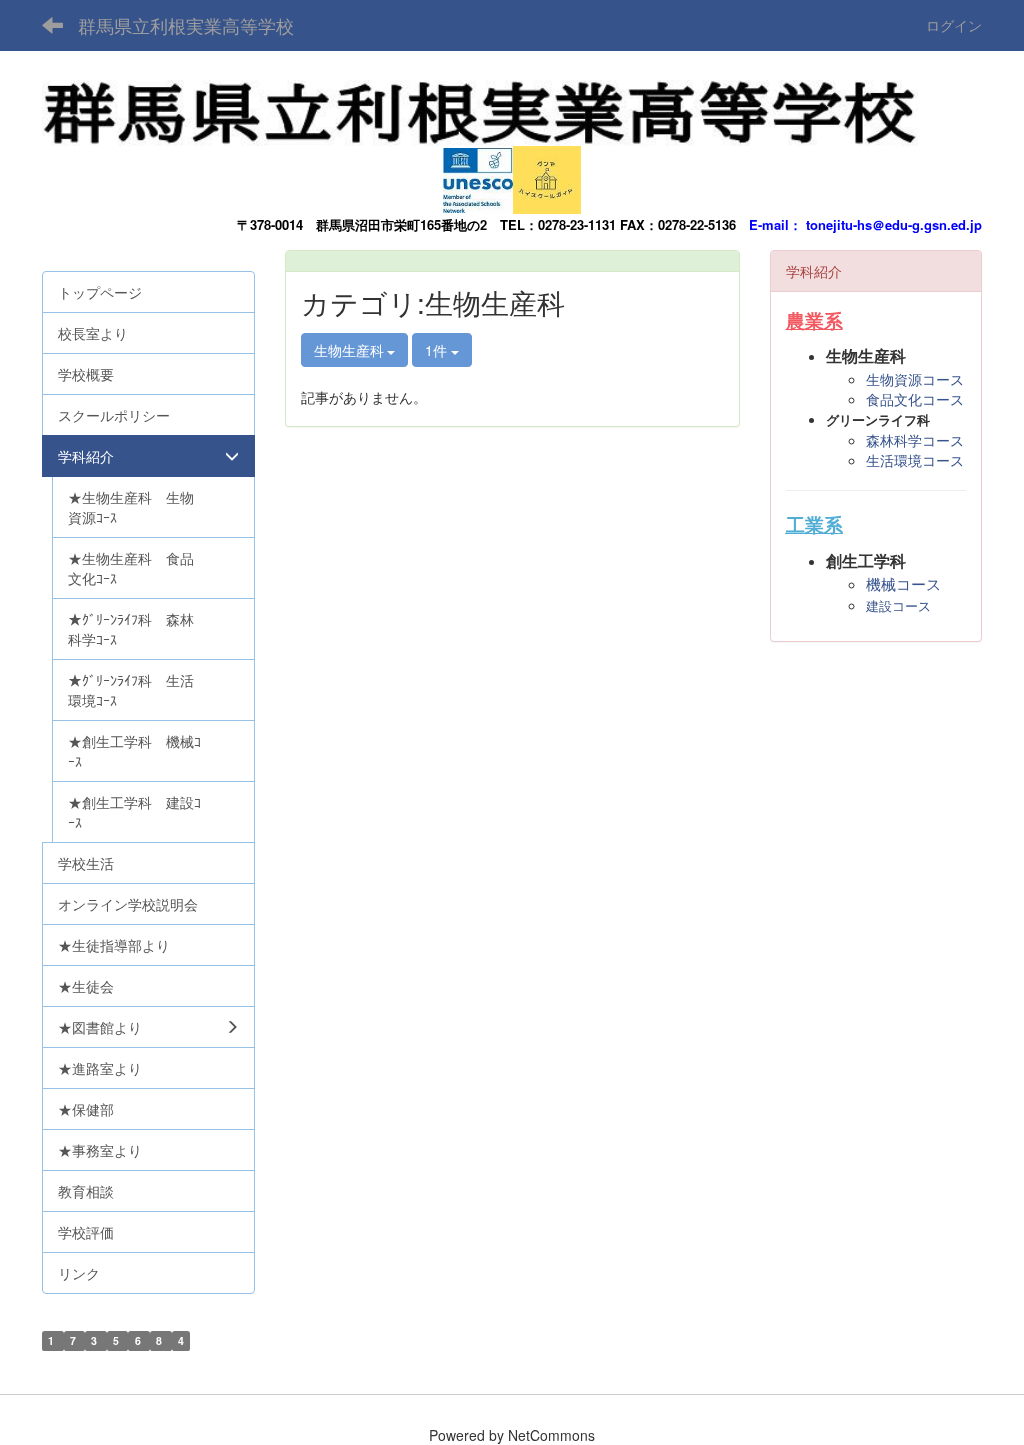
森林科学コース (915, 440)
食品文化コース (915, 399)
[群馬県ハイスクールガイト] (547, 175)
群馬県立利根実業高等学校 (186, 25)
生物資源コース (915, 379)
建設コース (898, 606)
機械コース (903, 584)
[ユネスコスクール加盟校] (478, 175)
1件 (438, 350)
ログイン (954, 25)
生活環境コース (915, 460)
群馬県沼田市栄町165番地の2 (401, 224)
